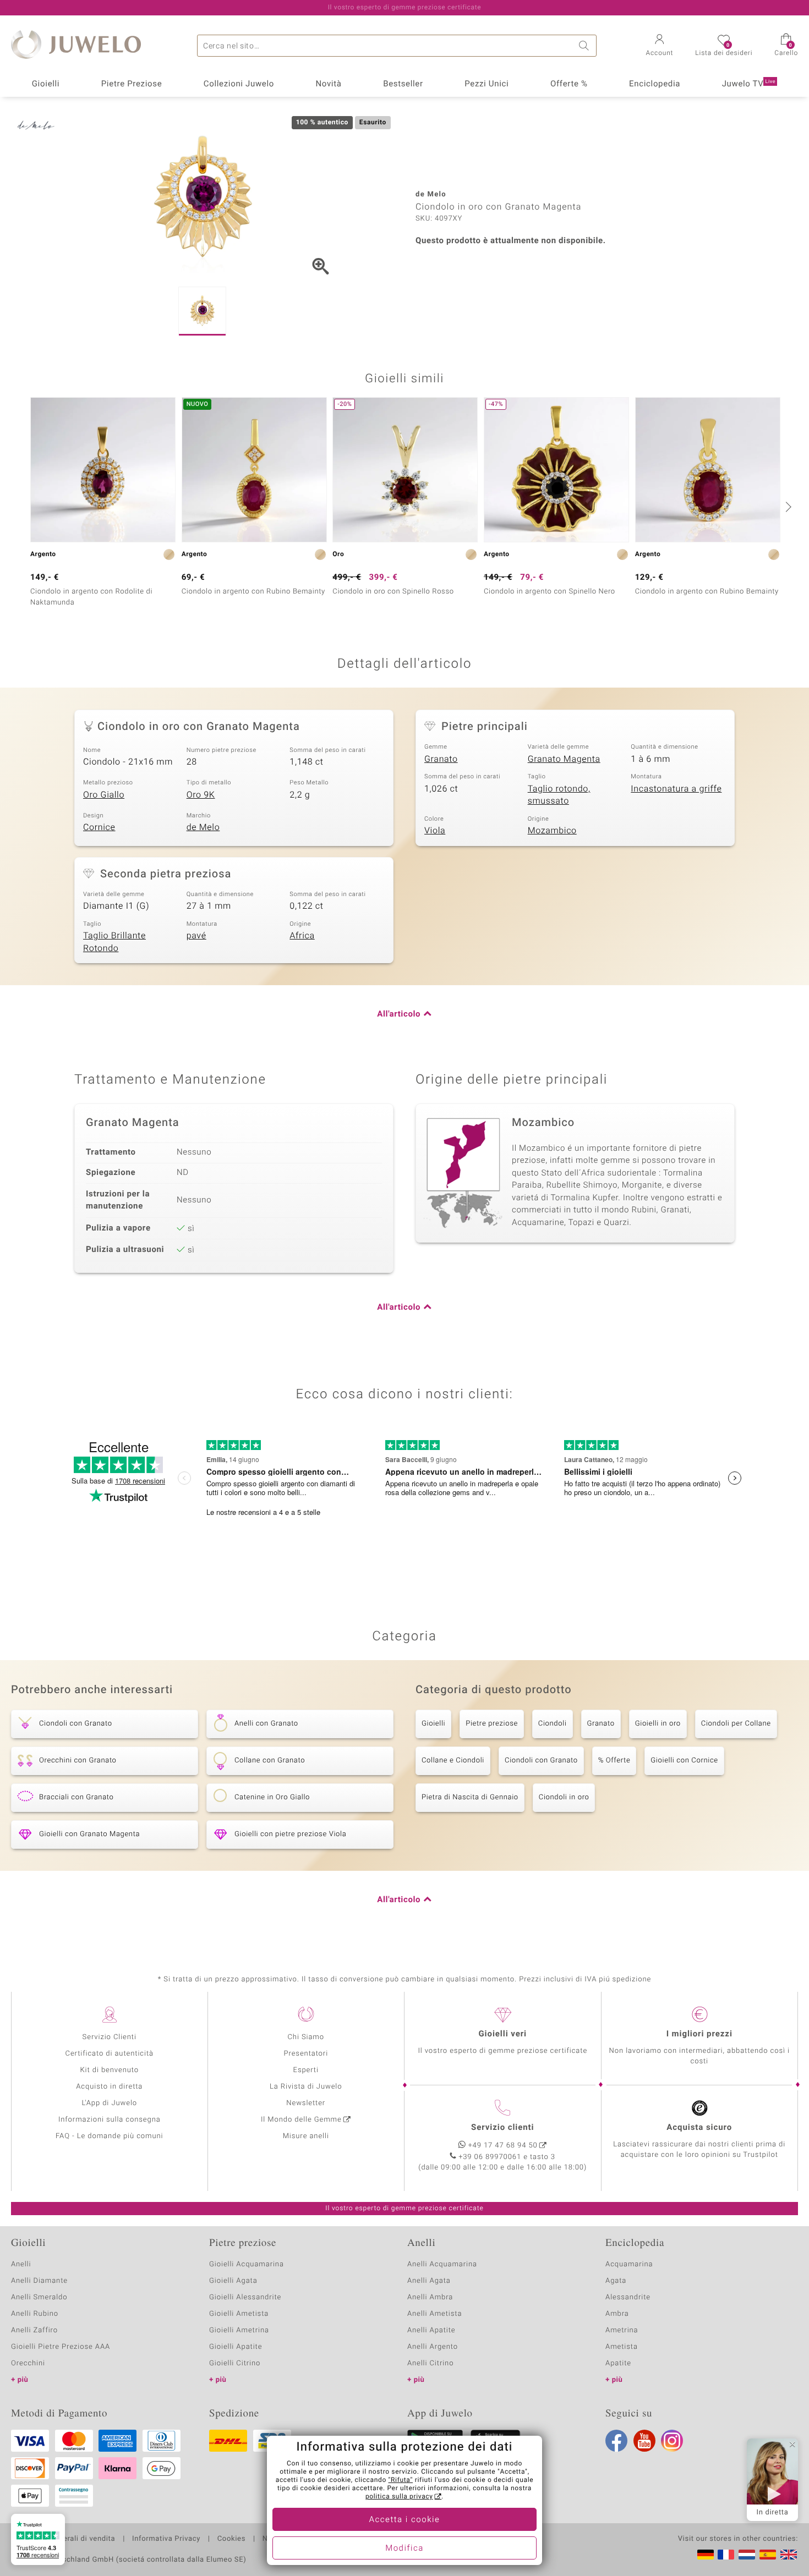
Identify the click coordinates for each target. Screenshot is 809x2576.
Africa (302, 936)
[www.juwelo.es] (768, 2555)
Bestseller (403, 84)
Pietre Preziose (132, 84)
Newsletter (306, 2103)
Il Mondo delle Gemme (301, 2120)
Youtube (644, 2441)
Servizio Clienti (110, 2037)
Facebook (616, 2441)
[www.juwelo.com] (789, 2555)
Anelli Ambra (430, 2297)
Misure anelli (306, 2136)
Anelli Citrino (430, 2363)
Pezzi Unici (487, 84)
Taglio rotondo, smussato (559, 795)
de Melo (203, 827)
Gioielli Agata (233, 2281)
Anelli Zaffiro (34, 2330)
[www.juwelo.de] (706, 2555)
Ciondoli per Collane (736, 1724)
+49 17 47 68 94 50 (503, 2146)
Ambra (617, 2314)
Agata (616, 2281)
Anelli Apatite (431, 2330)
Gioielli (46, 84)
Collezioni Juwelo (239, 84)
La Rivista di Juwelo (306, 2087)
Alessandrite (628, 2297)
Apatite (618, 2363)
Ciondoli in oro (564, 1797)
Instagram (672, 2441)
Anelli (21, 2264)
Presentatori (306, 2054)
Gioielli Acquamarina (247, 2264)
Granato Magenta (564, 759)
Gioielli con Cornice (684, 1761)
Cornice (99, 827)
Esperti (306, 2070)
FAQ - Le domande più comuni (110, 2136)
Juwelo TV (749, 84)
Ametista (622, 2347)
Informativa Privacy (166, 2539)
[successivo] (787, 507)
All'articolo (399, 1014)
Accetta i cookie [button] (405, 2520)
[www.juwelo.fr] (726, 2555)
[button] (660, 46)
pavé (196, 936)
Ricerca (586, 46)
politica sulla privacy (399, 2497)
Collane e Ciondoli (453, 1761)
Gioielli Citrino (235, 2363)
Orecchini (28, 2363)
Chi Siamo (306, 2037)
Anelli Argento (433, 2347)
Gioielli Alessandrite (245, 2297)
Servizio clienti (502, 2128)
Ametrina (622, 2330)
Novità (328, 84)
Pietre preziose (492, 1724)
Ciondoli (553, 1724)
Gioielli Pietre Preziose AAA (61, 2347)
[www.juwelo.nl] (747, 2555)
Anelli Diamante (39, 2281)
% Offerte (614, 1761)
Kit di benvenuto (110, 2070)
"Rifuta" (401, 2480)
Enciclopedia (655, 84)
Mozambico (552, 831)
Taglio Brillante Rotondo (114, 942)
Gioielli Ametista (239, 2314)
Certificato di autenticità (110, 2054)
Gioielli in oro (658, 1724)
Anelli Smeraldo (39, 2297)
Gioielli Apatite (236, 2347)
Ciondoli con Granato (541, 1761)
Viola (435, 831)
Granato (441, 759)
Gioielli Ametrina (239, 2330)
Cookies (231, 2539)
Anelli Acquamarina (442, 2264)
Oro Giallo (104, 795)
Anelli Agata (429, 2281)
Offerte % (569, 84)
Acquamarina (629, 2264)
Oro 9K (201, 795)
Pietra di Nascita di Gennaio (470, 1797)
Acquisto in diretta (109, 2087)
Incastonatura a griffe (676, 789)
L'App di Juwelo (109, 2103)
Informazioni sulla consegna (110, 2120)
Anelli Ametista (434, 2314)
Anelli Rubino (35, 2314)
